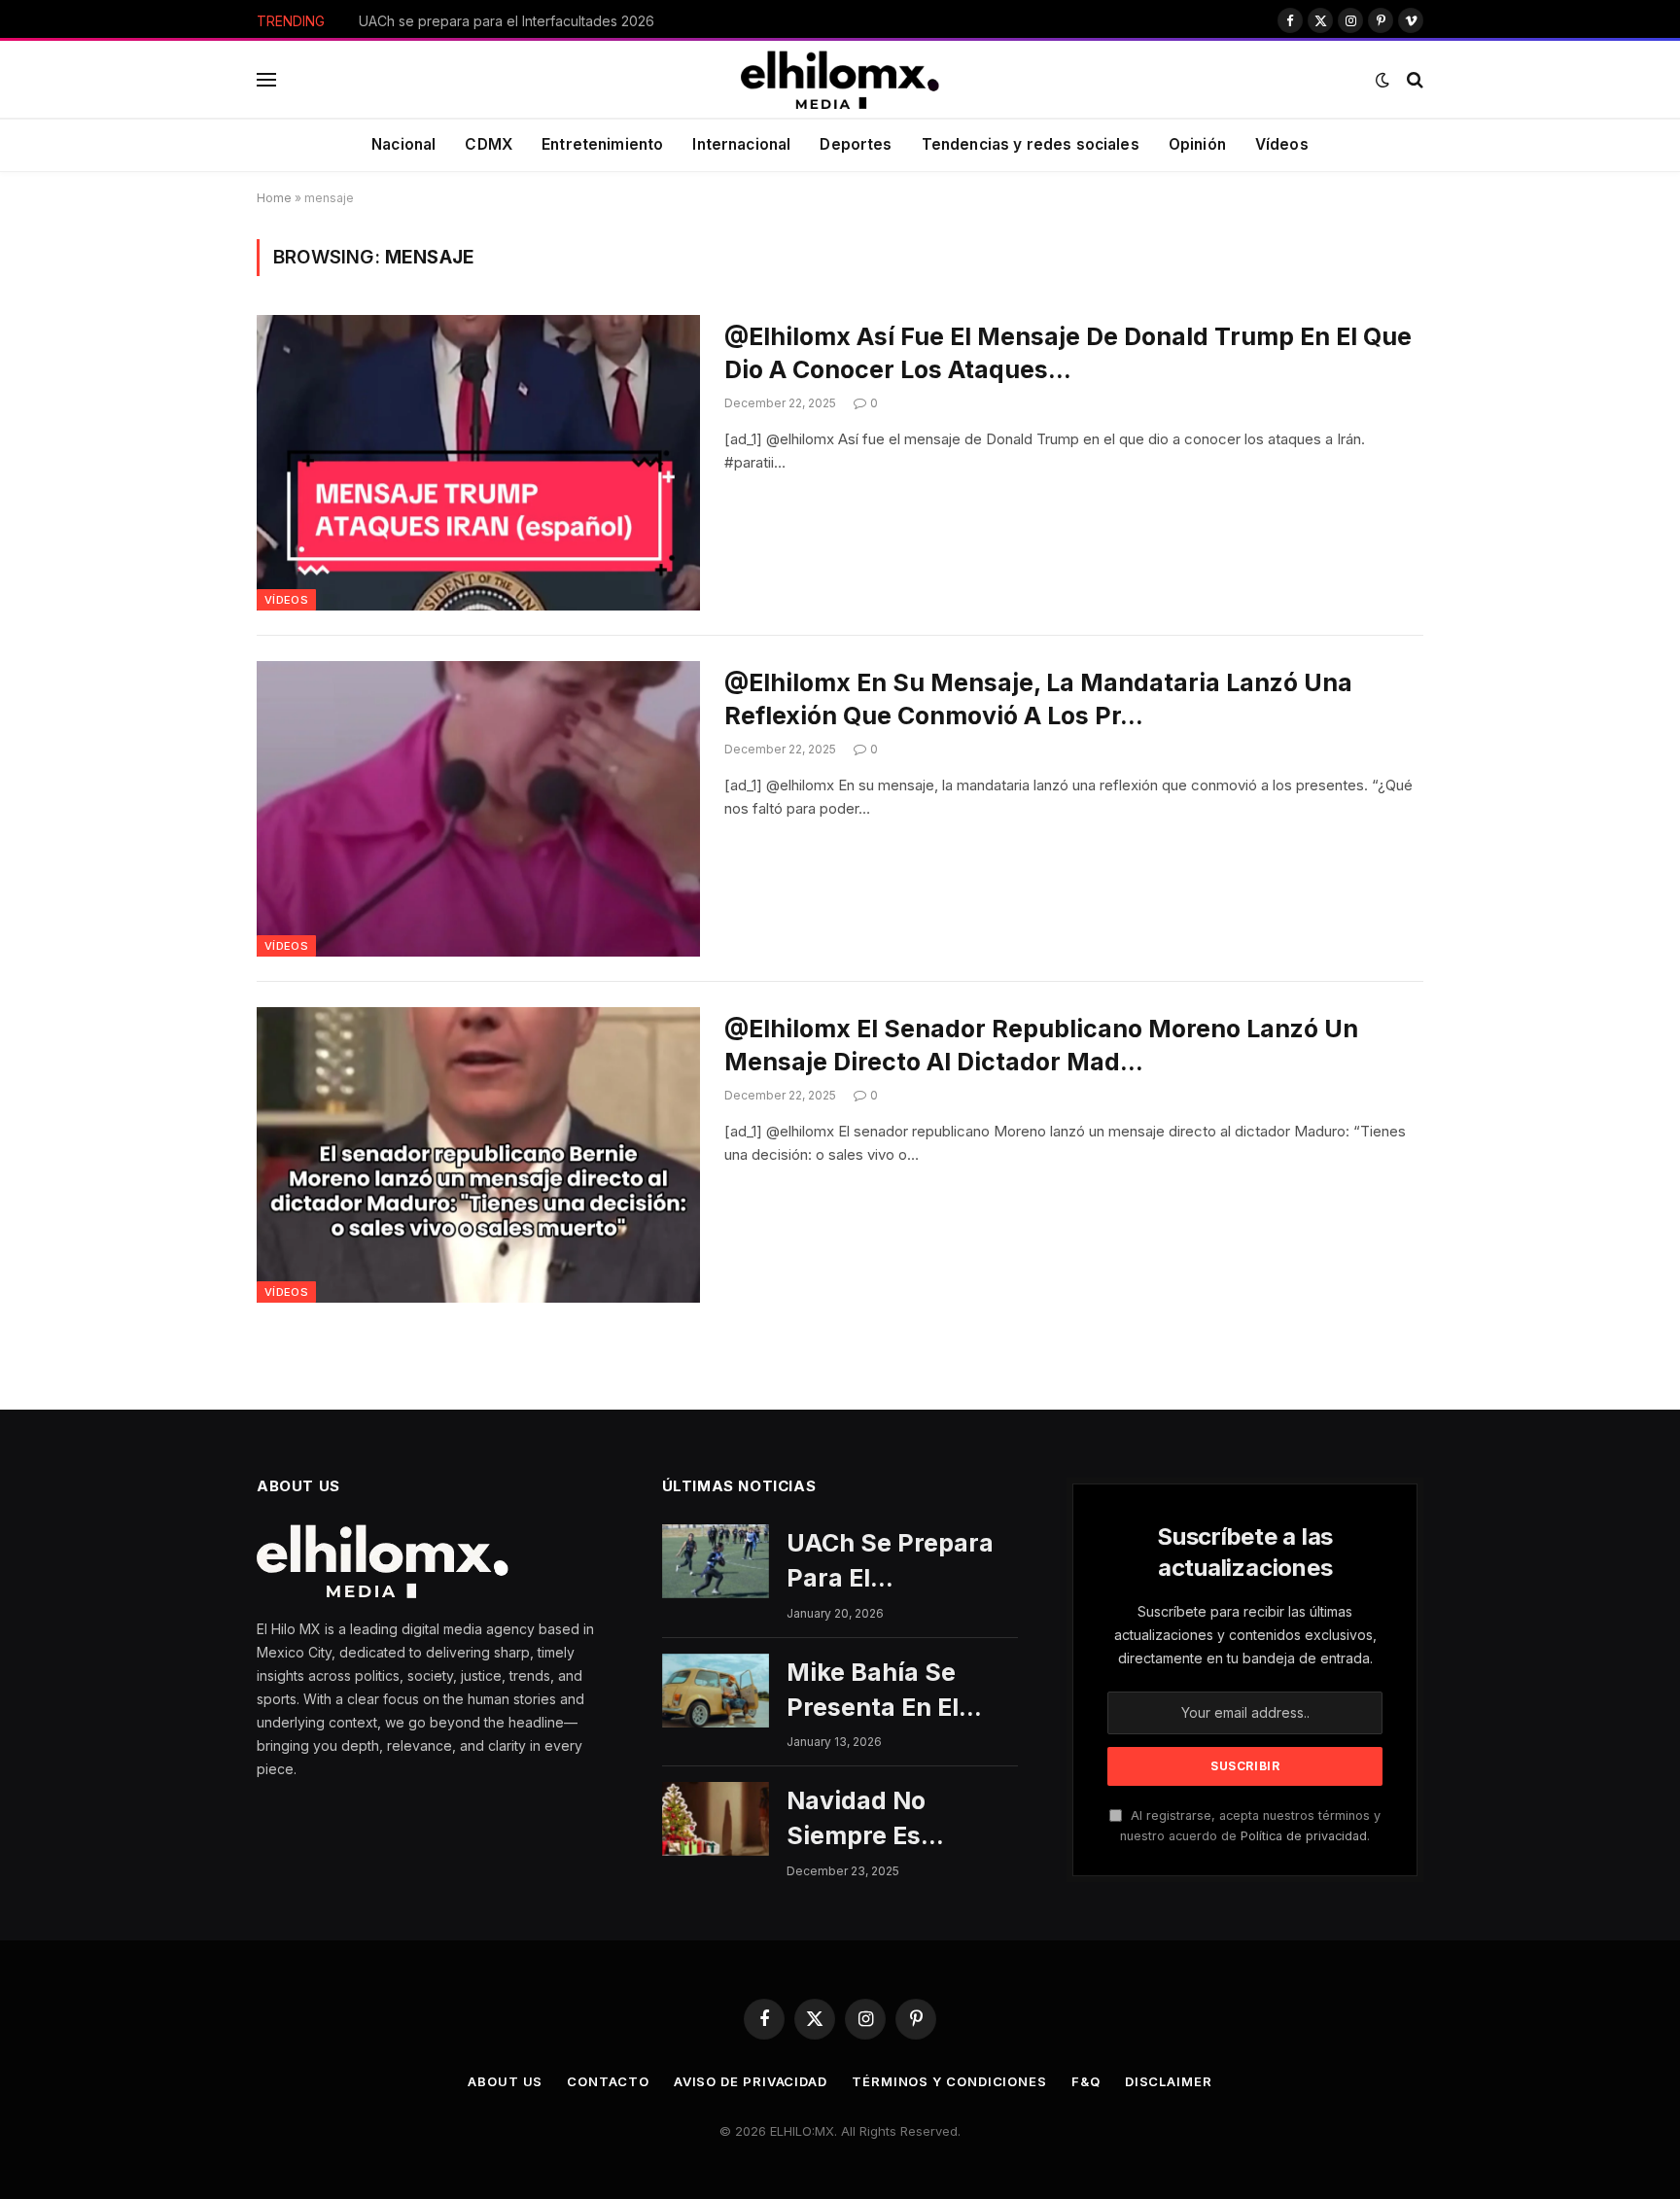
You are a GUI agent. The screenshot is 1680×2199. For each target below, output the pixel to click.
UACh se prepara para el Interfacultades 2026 (890, 1562)
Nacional (403, 144)
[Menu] (266, 80)
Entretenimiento (602, 144)
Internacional (741, 144)
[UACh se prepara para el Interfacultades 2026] (716, 1561)
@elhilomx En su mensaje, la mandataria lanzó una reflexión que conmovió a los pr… (1038, 699)
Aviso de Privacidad (751, 2081)
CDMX (489, 144)
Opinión (1197, 144)
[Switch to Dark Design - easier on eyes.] (1382, 80)
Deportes (856, 144)
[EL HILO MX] (840, 80)
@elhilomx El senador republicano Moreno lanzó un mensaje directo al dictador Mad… (1041, 1045)
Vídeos (1282, 144)
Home (274, 198)
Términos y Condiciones (949, 2081)
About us (505, 2081)
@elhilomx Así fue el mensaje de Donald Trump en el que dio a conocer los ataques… (1068, 353)
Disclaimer (1169, 2081)
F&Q (1086, 2081)
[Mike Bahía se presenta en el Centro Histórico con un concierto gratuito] (716, 1691)
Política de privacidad (1304, 1836)
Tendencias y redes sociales (1031, 144)
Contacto (608, 2081)
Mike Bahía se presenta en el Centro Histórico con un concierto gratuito (577, 21)
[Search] (1413, 80)
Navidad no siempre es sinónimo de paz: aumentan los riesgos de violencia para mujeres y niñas (891, 1820)
